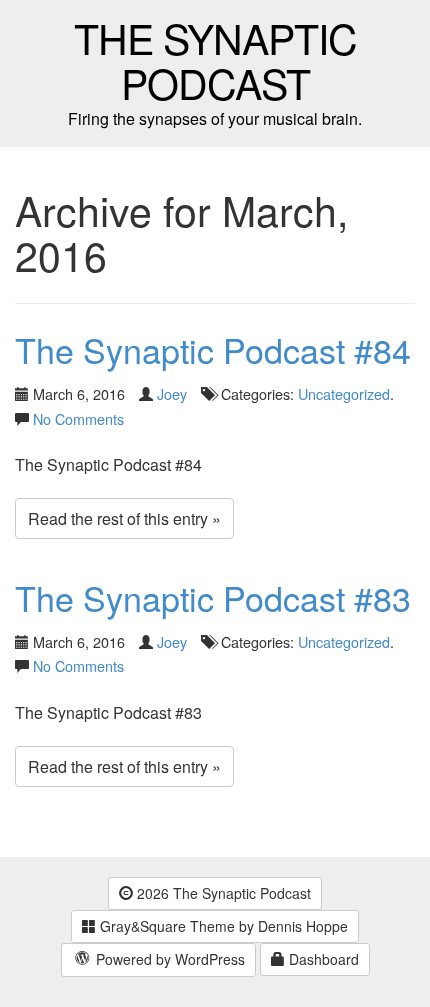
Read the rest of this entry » (124, 518)
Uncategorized (344, 393)
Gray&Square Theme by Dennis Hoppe (222, 926)
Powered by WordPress (168, 959)
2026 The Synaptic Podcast (222, 893)
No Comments (78, 418)
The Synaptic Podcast (215, 60)
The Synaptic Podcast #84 (213, 349)
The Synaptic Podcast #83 (213, 597)
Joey (172, 393)
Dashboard (322, 959)
